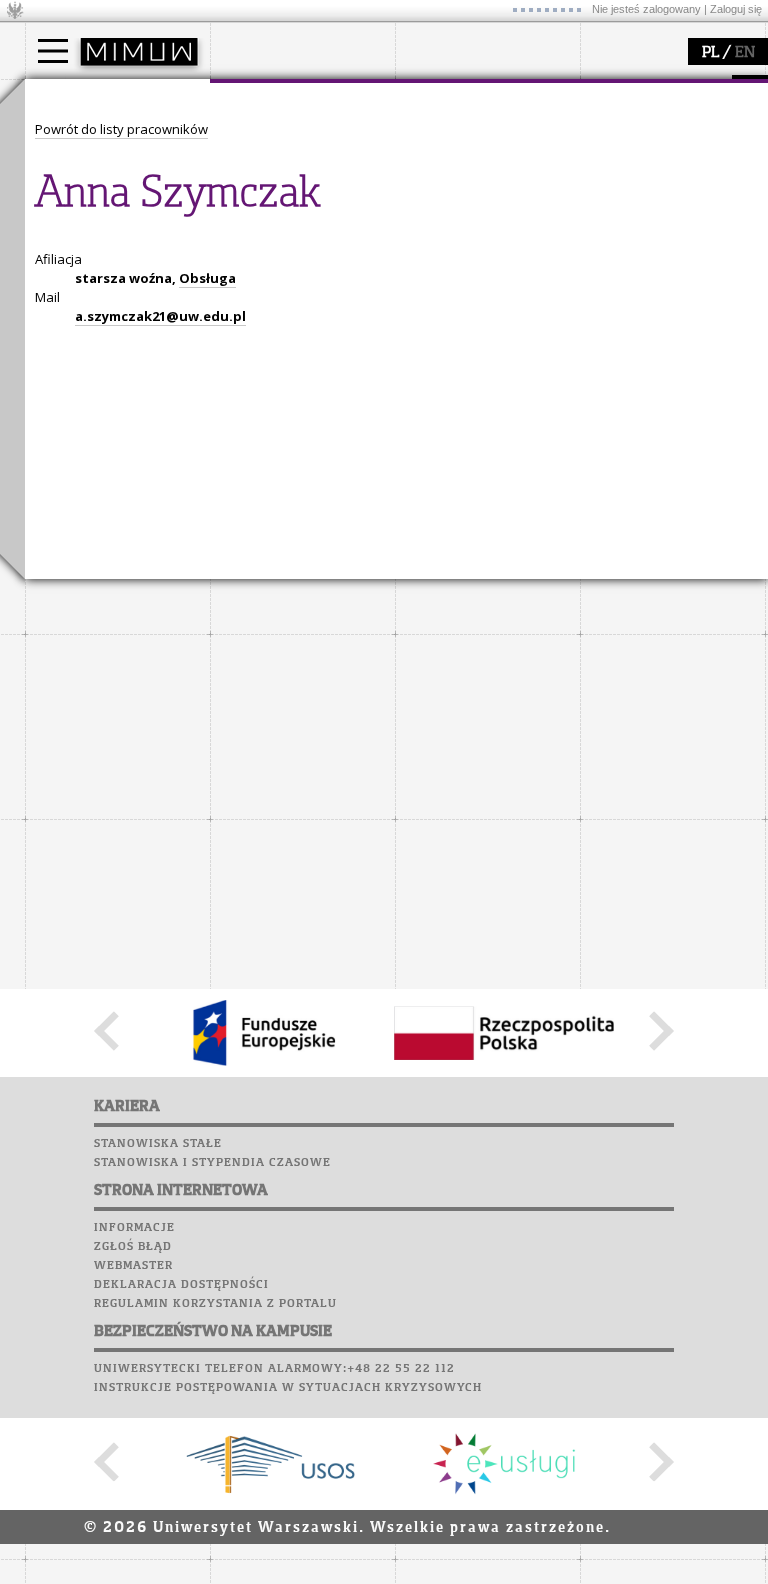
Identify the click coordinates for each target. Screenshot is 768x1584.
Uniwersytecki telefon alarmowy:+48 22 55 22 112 (274, 1369)
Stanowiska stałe (158, 1144)
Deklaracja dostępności (181, 1285)
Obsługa (207, 278)
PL (710, 53)
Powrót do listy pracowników (121, 129)
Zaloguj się (736, 9)
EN (745, 53)
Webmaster (133, 1266)
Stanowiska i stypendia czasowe (212, 1163)
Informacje (134, 1228)
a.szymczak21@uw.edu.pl (160, 316)
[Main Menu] (53, 51)
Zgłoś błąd (133, 1247)
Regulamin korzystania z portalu (215, 1304)
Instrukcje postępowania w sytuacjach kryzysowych (288, 1388)
